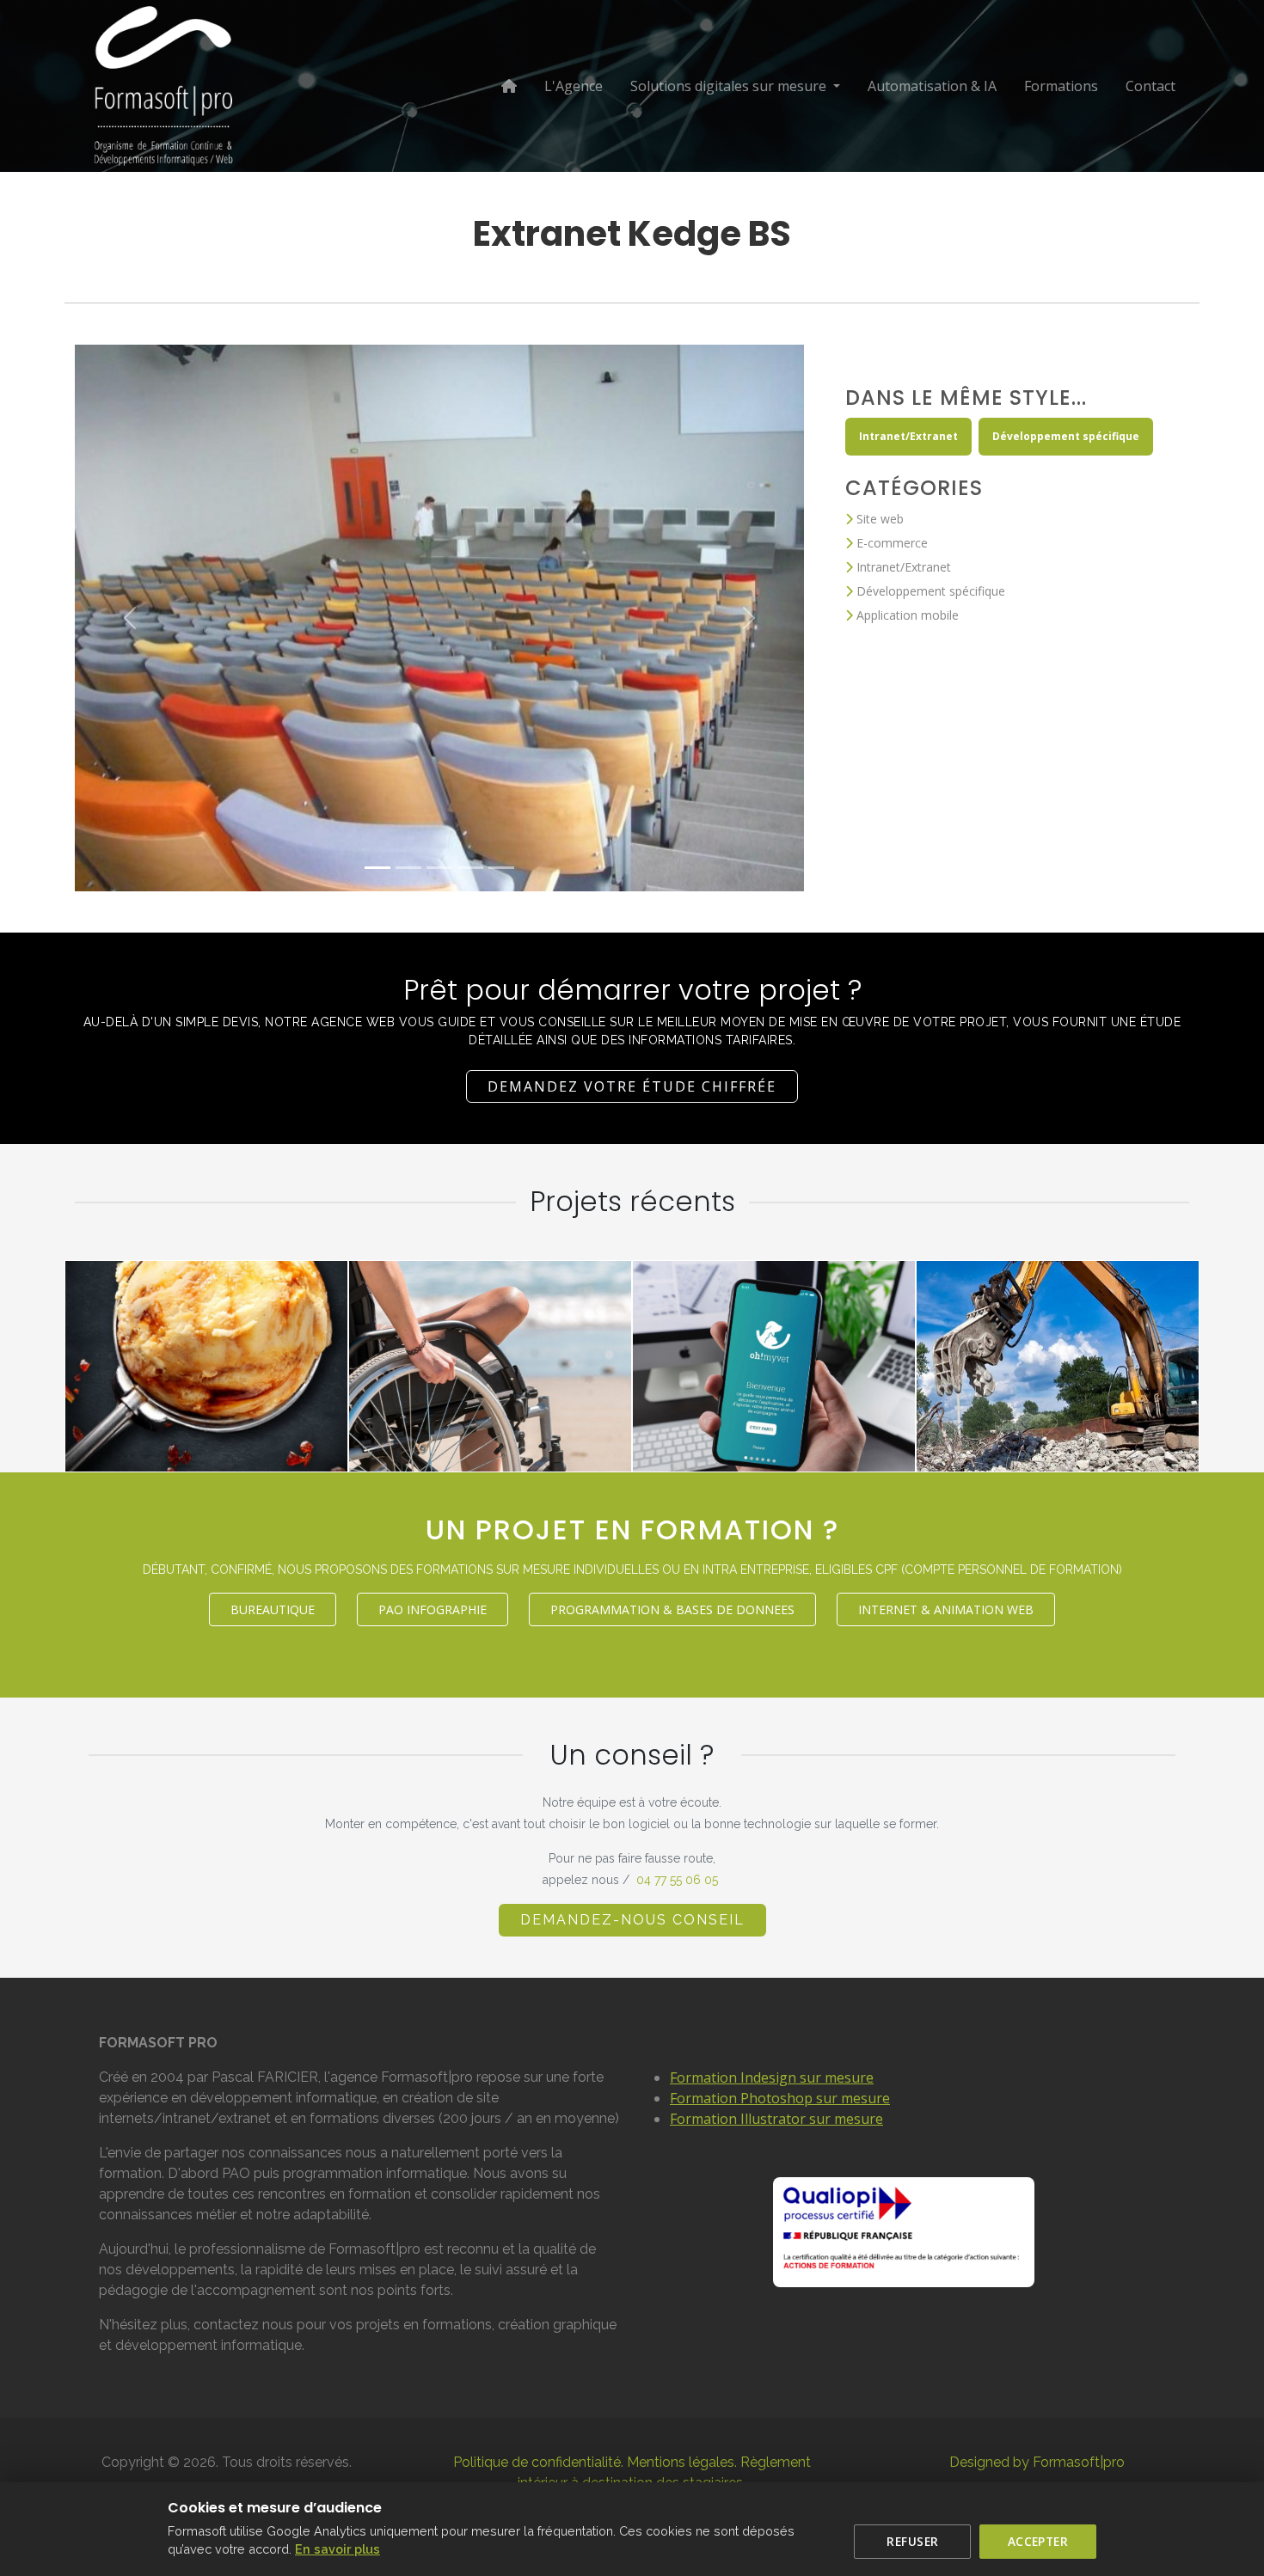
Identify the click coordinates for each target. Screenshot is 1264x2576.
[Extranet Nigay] (317, 1441)
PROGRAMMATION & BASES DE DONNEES (672, 1609)
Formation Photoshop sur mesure (780, 2098)
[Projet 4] (470, 868)
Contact (1150, 86)
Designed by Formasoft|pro (1037, 2462)
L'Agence (574, 86)
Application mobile (906, 615)
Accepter (1038, 2541)
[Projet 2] (408, 868)
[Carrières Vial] (1169, 1441)
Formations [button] (1061, 86)
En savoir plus (337, 2549)
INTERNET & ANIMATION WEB (946, 1609)
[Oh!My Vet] (885, 1441)
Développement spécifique (1066, 436)
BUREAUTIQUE (273, 1609)
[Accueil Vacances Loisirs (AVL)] (601, 1441)
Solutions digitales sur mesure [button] (730, 86)
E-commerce (890, 543)
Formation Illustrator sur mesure (776, 2119)
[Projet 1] (377, 868)
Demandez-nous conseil (632, 1920)
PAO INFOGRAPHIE (433, 1609)
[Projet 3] (439, 868)
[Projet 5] (501, 868)
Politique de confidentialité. (538, 2462)
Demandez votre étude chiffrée (632, 1086)
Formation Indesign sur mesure (772, 2077)
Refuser (912, 2541)
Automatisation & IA (932, 86)
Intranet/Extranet (908, 436)
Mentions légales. (682, 2462)
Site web (878, 519)
